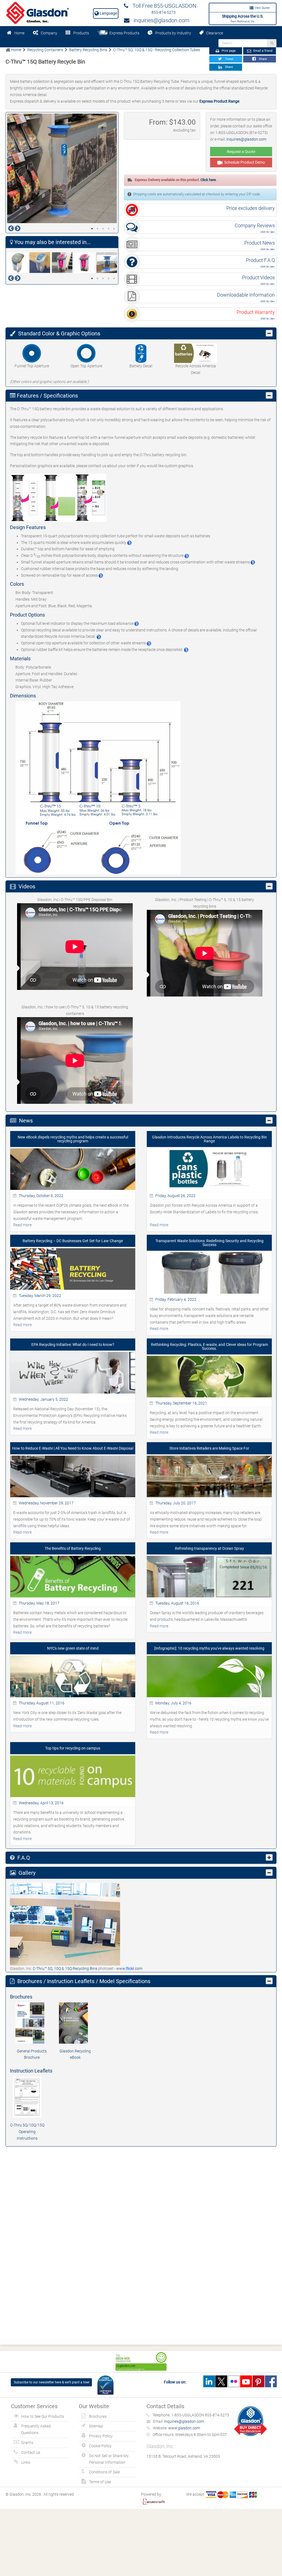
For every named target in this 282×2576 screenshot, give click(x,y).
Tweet (228, 59)
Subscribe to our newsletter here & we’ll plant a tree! (52, 2382)
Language (108, 13)
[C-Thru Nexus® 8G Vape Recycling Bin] (63, 263)
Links (26, 2462)
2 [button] (97, 229)
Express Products (124, 33)
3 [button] (103, 229)
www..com (129, 1969)
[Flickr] (234, 2381)
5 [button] (114, 229)
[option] (62, 168)
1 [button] (92, 229)
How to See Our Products (43, 2416)
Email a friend (262, 51)
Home (19, 33)
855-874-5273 (164, 12)
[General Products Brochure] (32, 2023)
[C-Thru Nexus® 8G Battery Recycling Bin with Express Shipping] (18, 263)
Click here (208, 180)
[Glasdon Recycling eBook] (75, 2023)
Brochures (98, 2416)
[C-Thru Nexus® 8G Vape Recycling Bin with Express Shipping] (85, 263)
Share (262, 59)
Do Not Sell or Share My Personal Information (109, 2459)
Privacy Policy (101, 2436)
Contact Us (31, 2452)
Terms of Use (100, 2482)
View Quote (262, 8)
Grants (27, 2443)
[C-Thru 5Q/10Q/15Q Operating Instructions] (27, 2097)
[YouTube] (246, 2381)
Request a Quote (241, 152)
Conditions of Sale (104, 2472)
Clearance (213, 33)
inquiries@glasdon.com (159, 20)
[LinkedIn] (209, 2381)
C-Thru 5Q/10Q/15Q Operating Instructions (27, 2132)
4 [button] (109, 229)
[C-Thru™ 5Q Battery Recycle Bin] (108, 263)
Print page (228, 51)
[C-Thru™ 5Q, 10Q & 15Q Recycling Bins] (65, 1924)
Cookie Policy (100, 2446)
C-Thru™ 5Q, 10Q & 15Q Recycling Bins (65, 1969)
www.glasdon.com (184, 2428)
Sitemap (96, 2426)
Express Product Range (219, 101)
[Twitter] (221, 2381)
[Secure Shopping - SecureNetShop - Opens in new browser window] (153, 2501)
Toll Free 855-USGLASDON (162, 6)
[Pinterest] (258, 2381)
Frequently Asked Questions (36, 2429)
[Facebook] (271, 2381)
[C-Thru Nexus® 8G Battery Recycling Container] (41, 263)
